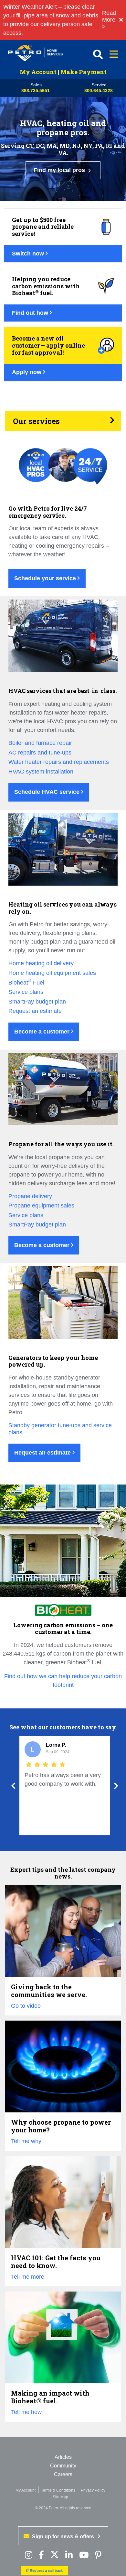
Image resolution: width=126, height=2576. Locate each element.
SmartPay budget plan (37, 1002)
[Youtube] (84, 2555)
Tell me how (26, 2412)
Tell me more (28, 2277)
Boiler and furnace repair (40, 743)
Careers (63, 2474)
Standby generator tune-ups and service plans (60, 1429)
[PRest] (29, 2555)
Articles (63, 2457)
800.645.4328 (99, 91)
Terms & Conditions (58, 2490)
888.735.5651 (36, 91)
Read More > (109, 20)
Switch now (29, 254)
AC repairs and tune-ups (40, 753)
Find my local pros (60, 170)
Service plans (26, 992)
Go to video (26, 2006)
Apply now (27, 372)
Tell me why (26, 2141)
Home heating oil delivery (41, 963)
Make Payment (84, 72)
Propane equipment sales (41, 1206)
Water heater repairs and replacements (59, 762)
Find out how (31, 313)
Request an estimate (35, 1011)
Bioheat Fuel (26, 983)
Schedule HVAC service (48, 792)
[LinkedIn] (69, 2555)
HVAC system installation (41, 772)
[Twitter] (55, 2555)
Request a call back (46, 2571)
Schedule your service (46, 578)
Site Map (60, 2497)
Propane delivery (30, 1196)
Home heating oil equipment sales (52, 973)
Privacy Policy (93, 2490)
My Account (38, 72)
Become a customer (43, 1032)
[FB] (41, 2555)
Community (63, 2466)
